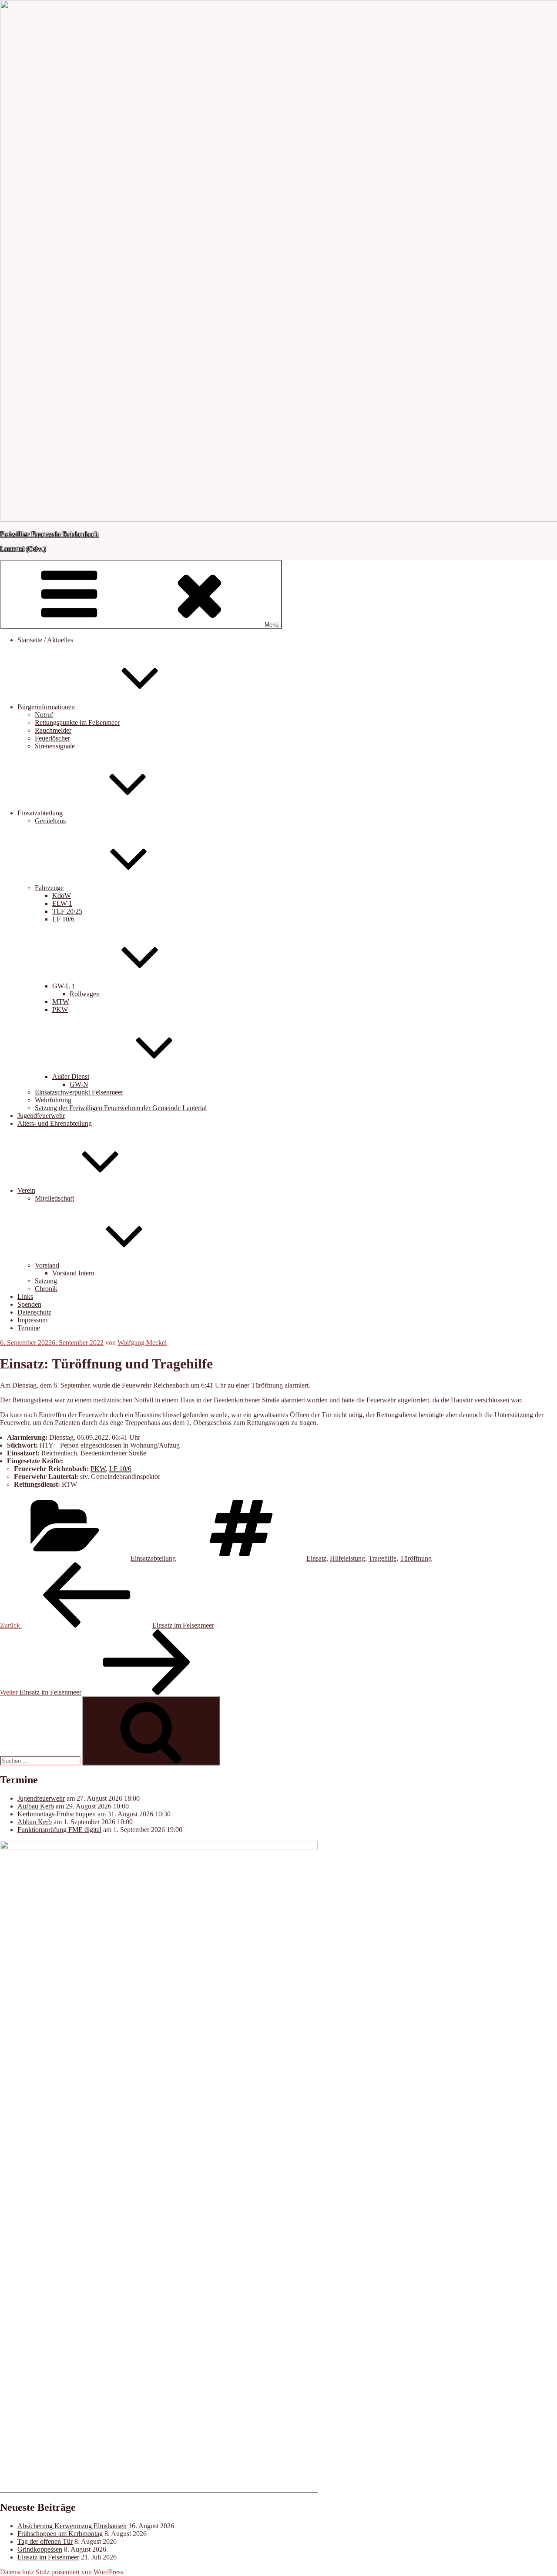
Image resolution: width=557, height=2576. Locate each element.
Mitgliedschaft (54, 1198)
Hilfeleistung (347, 1558)
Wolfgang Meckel (142, 1343)
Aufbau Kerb (36, 1806)
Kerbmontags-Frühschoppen (57, 1814)
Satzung (46, 1281)
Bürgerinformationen (46, 707)
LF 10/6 (63, 919)
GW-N (79, 1084)
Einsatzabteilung (40, 813)
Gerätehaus (50, 821)
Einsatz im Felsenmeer (48, 2557)
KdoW (62, 896)
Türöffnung (416, 1558)
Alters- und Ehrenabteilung (55, 1123)
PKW (60, 1009)
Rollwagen (85, 994)
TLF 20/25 (67, 911)
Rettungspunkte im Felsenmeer (77, 722)
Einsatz (316, 1558)
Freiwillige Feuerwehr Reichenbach (49, 534)
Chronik (46, 1289)
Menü (272, 625)
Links (25, 1296)
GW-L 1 (64, 986)
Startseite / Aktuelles (45, 640)
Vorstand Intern (73, 1273)
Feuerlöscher (52, 738)
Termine (29, 1328)
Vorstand (47, 1265)
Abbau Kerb (35, 1822)
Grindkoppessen (40, 2549)
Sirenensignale (55, 746)
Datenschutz (34, 1312)
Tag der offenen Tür (45, 2541)
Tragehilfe (383, 1558)
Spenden (29, 1304)
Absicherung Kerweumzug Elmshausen (72, 2526)
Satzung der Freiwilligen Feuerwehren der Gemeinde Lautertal (121, 1108)
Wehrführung (53, 1100)
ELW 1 (62, 903)
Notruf (44, 715)
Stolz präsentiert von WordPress (79, 2572)
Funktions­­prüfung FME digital (59, 1830)
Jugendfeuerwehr (41, 1116)
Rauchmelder (53, 730)
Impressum (32, 1320)
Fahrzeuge (49, 888)
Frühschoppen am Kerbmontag (60, 2534)
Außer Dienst (71, 1076)
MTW (61, 1002)
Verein (26, 1190)
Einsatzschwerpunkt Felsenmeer (79, 1092)
